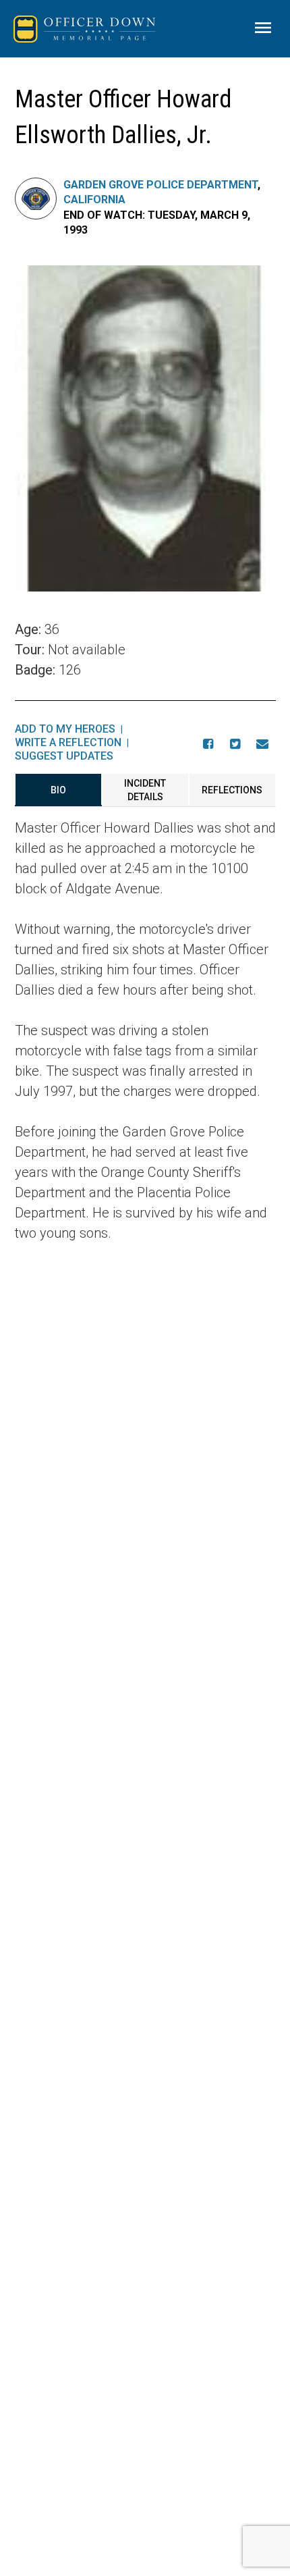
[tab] (58, 790)
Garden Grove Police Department (161, 185)
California (94, 200)
